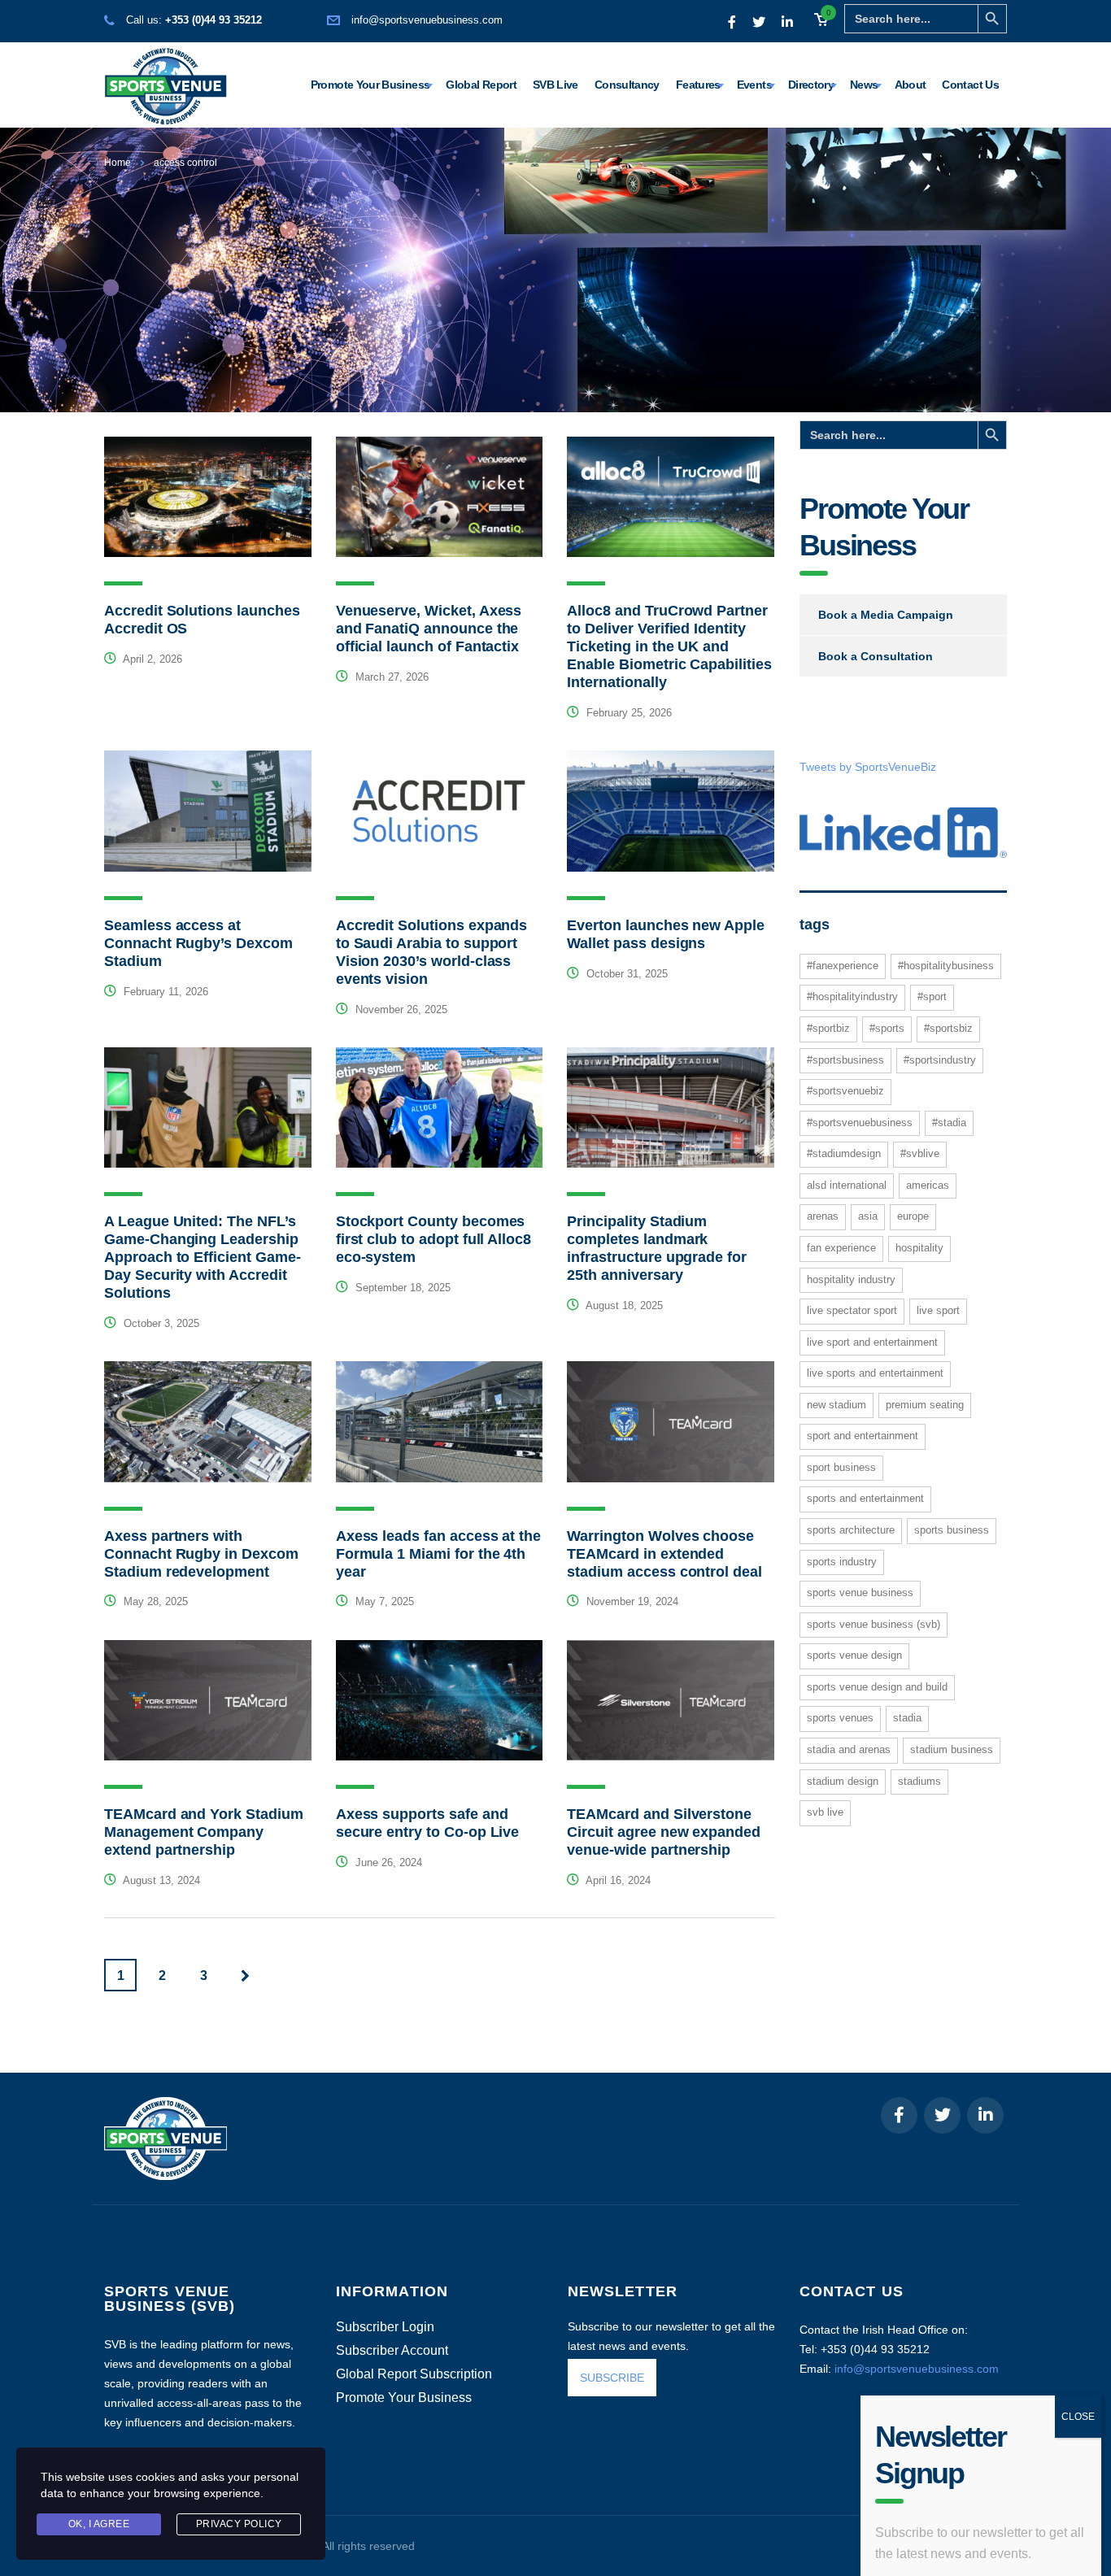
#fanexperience (843, 966)
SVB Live (555, 85)
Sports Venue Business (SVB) (874, 1624)
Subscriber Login (385, 2327)
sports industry (842, 1562)
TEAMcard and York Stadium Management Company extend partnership (204, 1832)
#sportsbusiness (845, 1060)
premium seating (925, 1405)
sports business (952, 1530)
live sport (938, 1310)
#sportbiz (828, 1028)
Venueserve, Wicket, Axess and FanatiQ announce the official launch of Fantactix (429, 629)
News (864, 85)
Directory (811, 85)
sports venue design (854, 1655)
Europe (913, 1216)
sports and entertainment (865, 1498)
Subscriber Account (392, 2351)
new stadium (837, 1405)
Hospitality (919, 1248)
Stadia (907, 1718)
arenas (823, 1216)
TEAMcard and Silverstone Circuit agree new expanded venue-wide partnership (664, 1832)
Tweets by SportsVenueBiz (868, 767)
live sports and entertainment (875, 1373)
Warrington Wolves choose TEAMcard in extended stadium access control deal (664, 1554)
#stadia (949, 1123)
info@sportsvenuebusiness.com (427, 20)
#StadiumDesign (844, 1153)
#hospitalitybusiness (946, 966)
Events (754, 85)
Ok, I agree (99, 2524)
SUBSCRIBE (612, 2378)
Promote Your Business (370, 85)
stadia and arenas (849, 1749)
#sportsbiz (948, 1028)
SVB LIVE (825, 1812)
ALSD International (847, 1185)
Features (698, 85)
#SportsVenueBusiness (860, 1123)
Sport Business (841, 1467)
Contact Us (970, 85)
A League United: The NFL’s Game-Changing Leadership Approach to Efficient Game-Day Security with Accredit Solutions (203, 1257)
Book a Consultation (876, 656)
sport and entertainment (863, 1436)
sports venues (840, 1718)
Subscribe (922, 2534)
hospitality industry (851, 1279)
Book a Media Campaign (886, 615)
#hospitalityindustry (852, 996)
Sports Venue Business (860, 1593)
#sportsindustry (940, 1060)
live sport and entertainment (872, 1342)
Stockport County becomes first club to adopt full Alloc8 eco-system (434, 1239)
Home (118, 163)
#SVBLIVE (920, 1153)
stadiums (919, 1781)
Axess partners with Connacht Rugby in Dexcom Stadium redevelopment (201, 1554)
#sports (887, 1028)
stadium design (843, 1781)
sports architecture (851, 1530)
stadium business (952, 1749)
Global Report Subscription (414, 2374)
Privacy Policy (239, 2524)
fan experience (841, 1248)
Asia (868, 1216)
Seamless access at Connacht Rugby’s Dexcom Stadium (198, 943)
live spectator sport (852, 1310)
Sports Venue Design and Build (877, 1687)
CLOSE (1078, 2340)
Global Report (481, 85)
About (911, 85)
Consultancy (627, 85)
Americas (928, 1185)
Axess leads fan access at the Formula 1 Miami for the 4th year (438, 1554)
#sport (932, 996)
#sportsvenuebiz (845, 1091)
